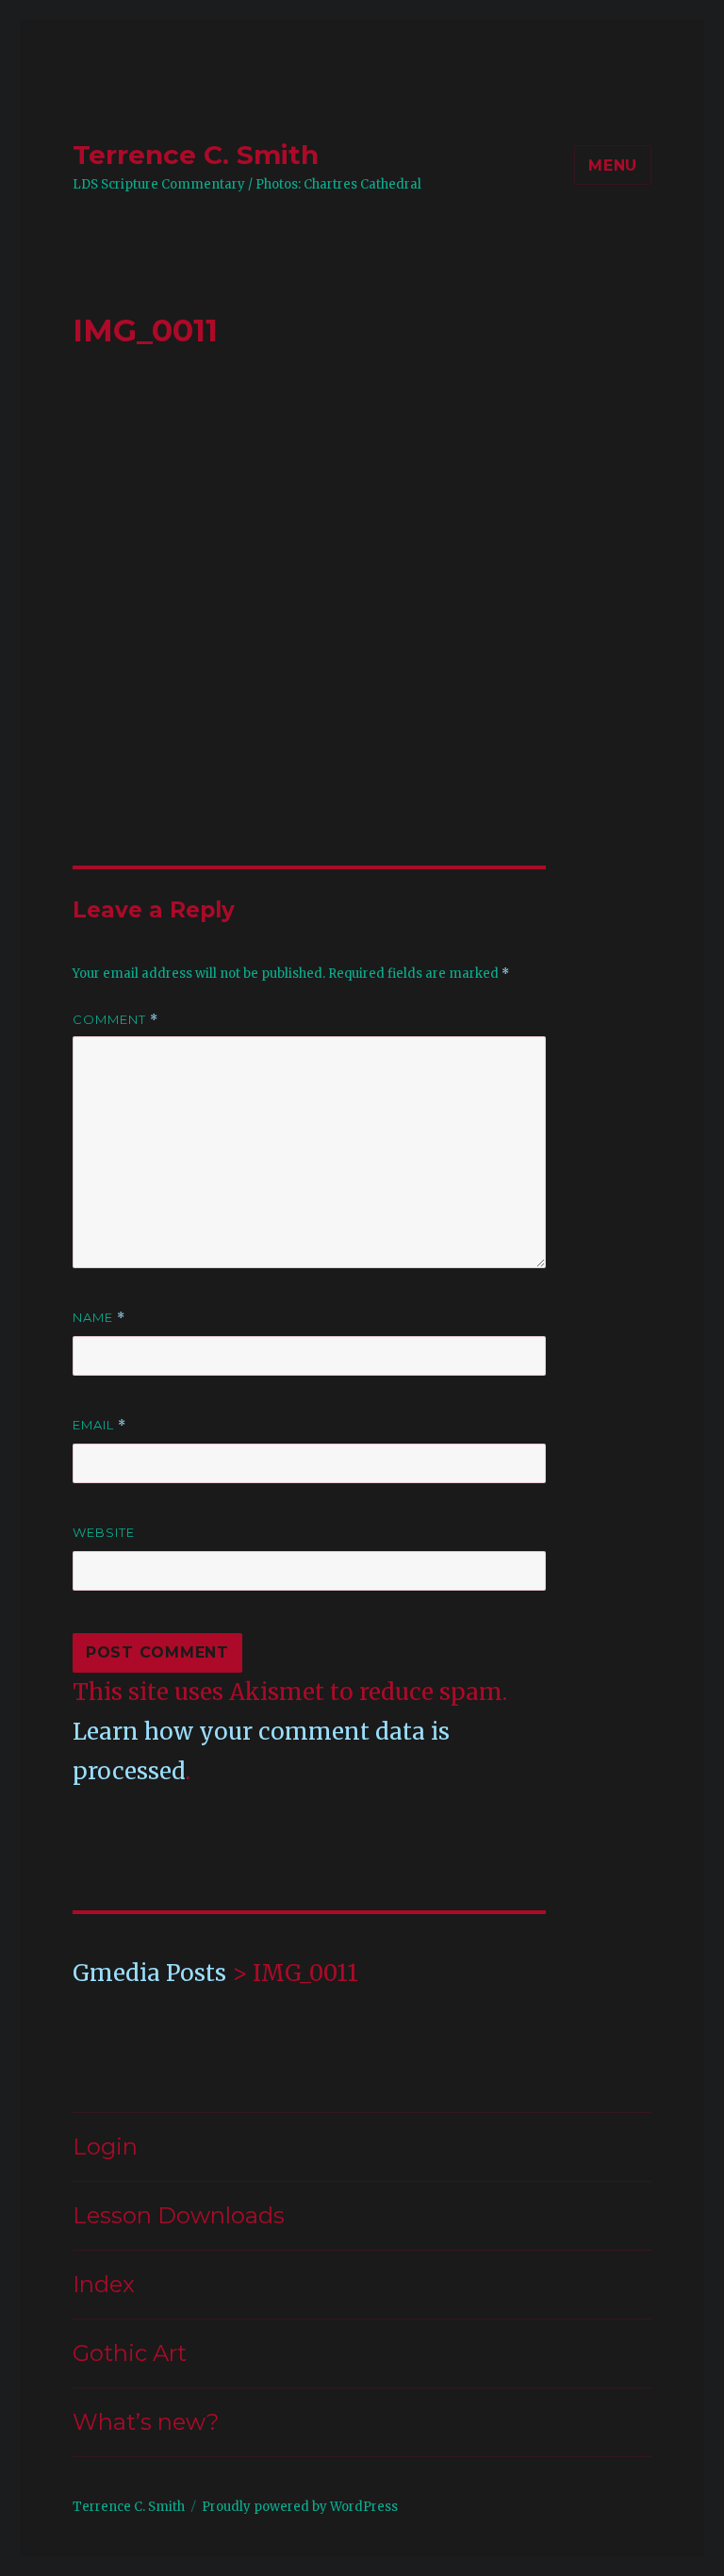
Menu (613, 165)
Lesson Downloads (179, 2215)
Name (99, 1318)
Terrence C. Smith (196, 155)
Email (99, 1425)
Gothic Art (130, 2353)
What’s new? (146, 2422)
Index (104, 2284)
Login (105, 2147)
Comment (115, 1020)
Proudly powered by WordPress (300, 2507)
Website (104, 1532)
